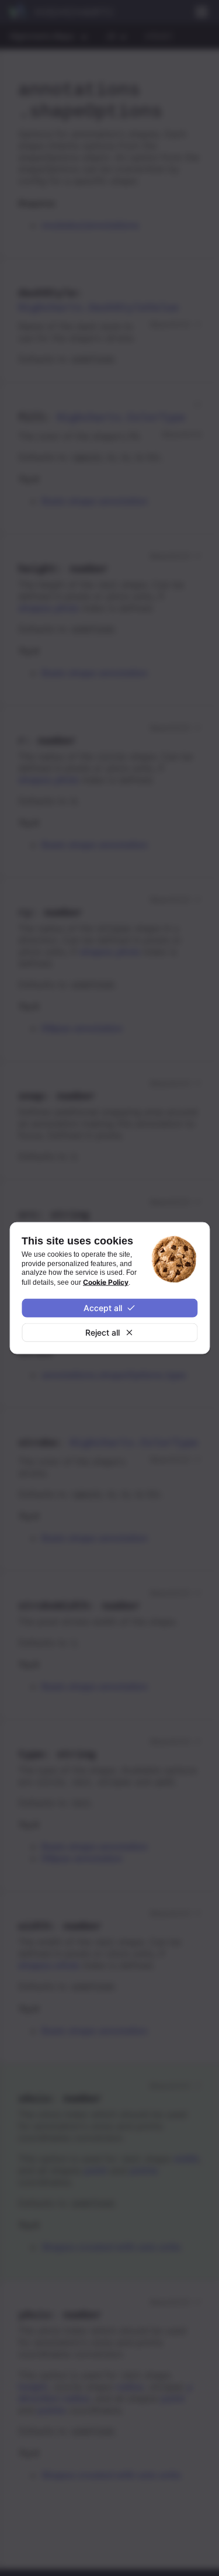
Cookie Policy (106, 1282)
